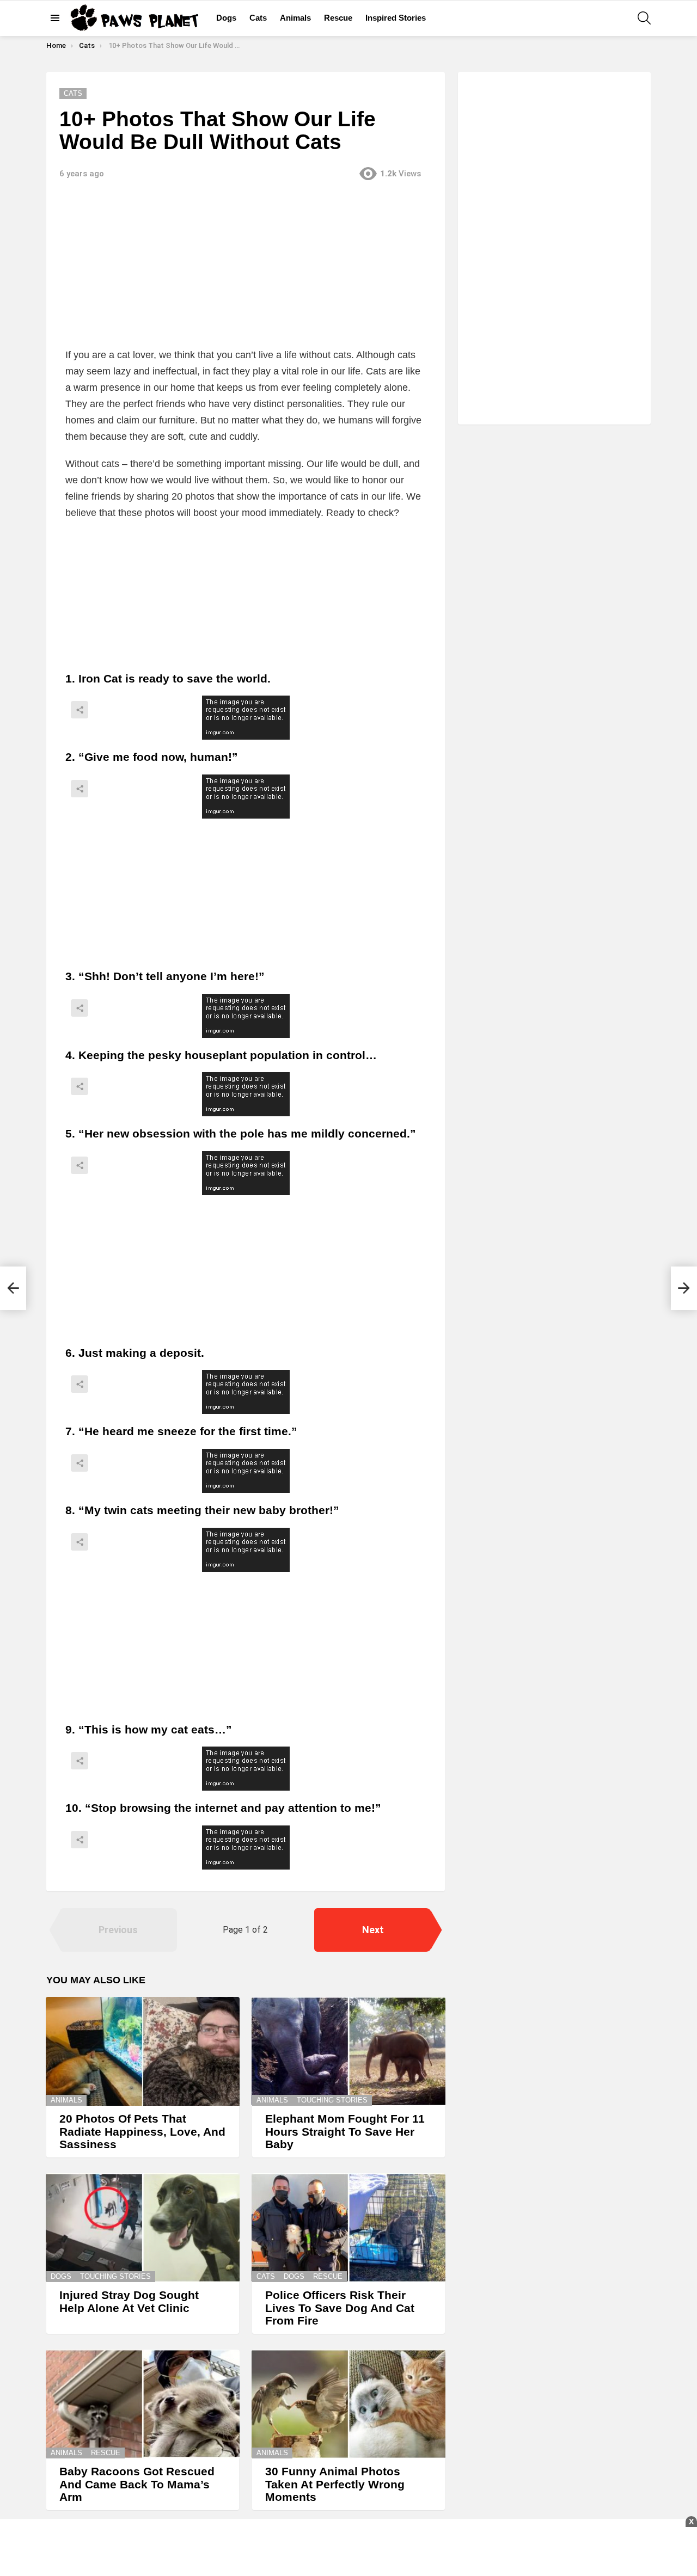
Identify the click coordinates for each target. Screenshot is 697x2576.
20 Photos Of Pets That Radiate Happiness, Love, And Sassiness (142, 2131)
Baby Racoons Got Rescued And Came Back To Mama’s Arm (137, 2484)
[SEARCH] (644, 18)
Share (80, 710)
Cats (258, 18)
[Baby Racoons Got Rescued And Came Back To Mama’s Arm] (143, 2404)
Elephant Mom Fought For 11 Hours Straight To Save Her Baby (345, 2131)
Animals (295, 18)
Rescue (338, 18)
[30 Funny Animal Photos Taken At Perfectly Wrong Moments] (348, 2404)
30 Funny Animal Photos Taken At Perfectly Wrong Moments (335, 2484)
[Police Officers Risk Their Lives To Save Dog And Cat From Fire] (348, 2228)
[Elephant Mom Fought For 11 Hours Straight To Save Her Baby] (348, 2051)
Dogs (226, 18)
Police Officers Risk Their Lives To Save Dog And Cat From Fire (340, 2308)
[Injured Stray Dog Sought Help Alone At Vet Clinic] (143, 2228)
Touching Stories (332, 2100)
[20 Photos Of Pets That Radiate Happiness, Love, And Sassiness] (143, 2051)
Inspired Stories (396, 18)
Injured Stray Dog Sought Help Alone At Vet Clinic (129, 2301)
